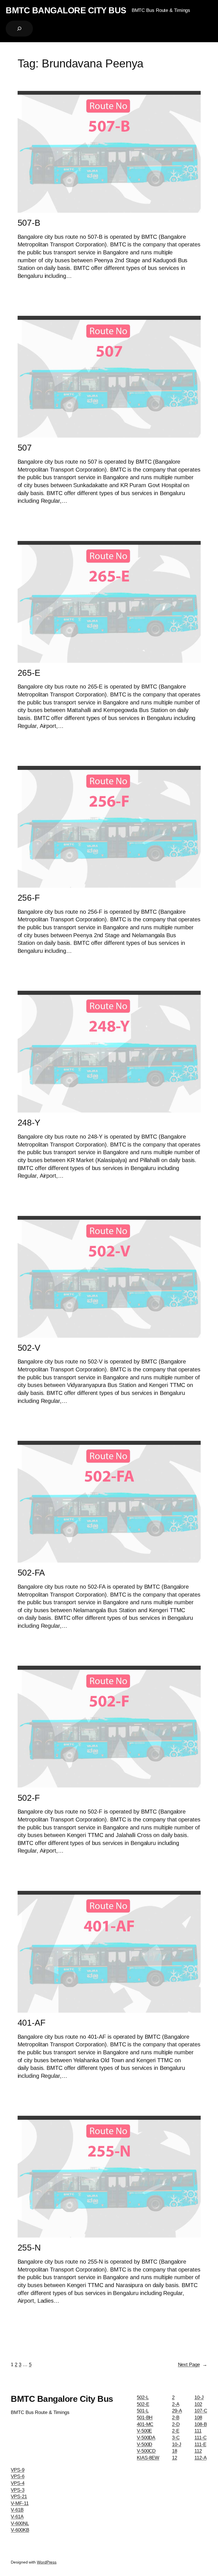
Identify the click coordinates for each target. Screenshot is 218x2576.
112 (198, 2451)
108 (198, 2418)
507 (25, 448)
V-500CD (146, 2451)
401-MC (145, 2424)
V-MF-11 (20, 2503)
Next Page (193, 2365)
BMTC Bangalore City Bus (66, 10)
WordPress (47, 2562)
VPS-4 (18, 2483)
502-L (143, 2397)
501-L (143, 2411)
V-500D (144, 2444)
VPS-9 (18, 2470)
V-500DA (146, 2438)
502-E (143, 2404)
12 (175, 2458)
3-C (176, 2438)
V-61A (17, 2517)
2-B (176, 2418)
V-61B (17, 2510)
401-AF (32, 2023)
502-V (29, 1348)
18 (175, 2451)
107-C (201, 2411)
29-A (177, 2411)
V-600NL (20, 2523)
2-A (176, 2404)
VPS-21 (19, 2497)
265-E (29, 673)
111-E (200, 2444)
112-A (201, 2458)
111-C (201, 2438)
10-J (177, 2444)
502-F (29, 1798)
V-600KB (20, 2530)
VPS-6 (18, 2476)
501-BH (145, 2418)
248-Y (29, 1123)
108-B (201, 2424)
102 (198, 2404)
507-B (29, 223)
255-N (29, 2248)
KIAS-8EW (148, 2458)
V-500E (144, 2431)
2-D (176, 2424)
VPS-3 (18, 2490)
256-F (29, 898)
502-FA (31, 1573)
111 (198, 2431)
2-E (176, 2431)
